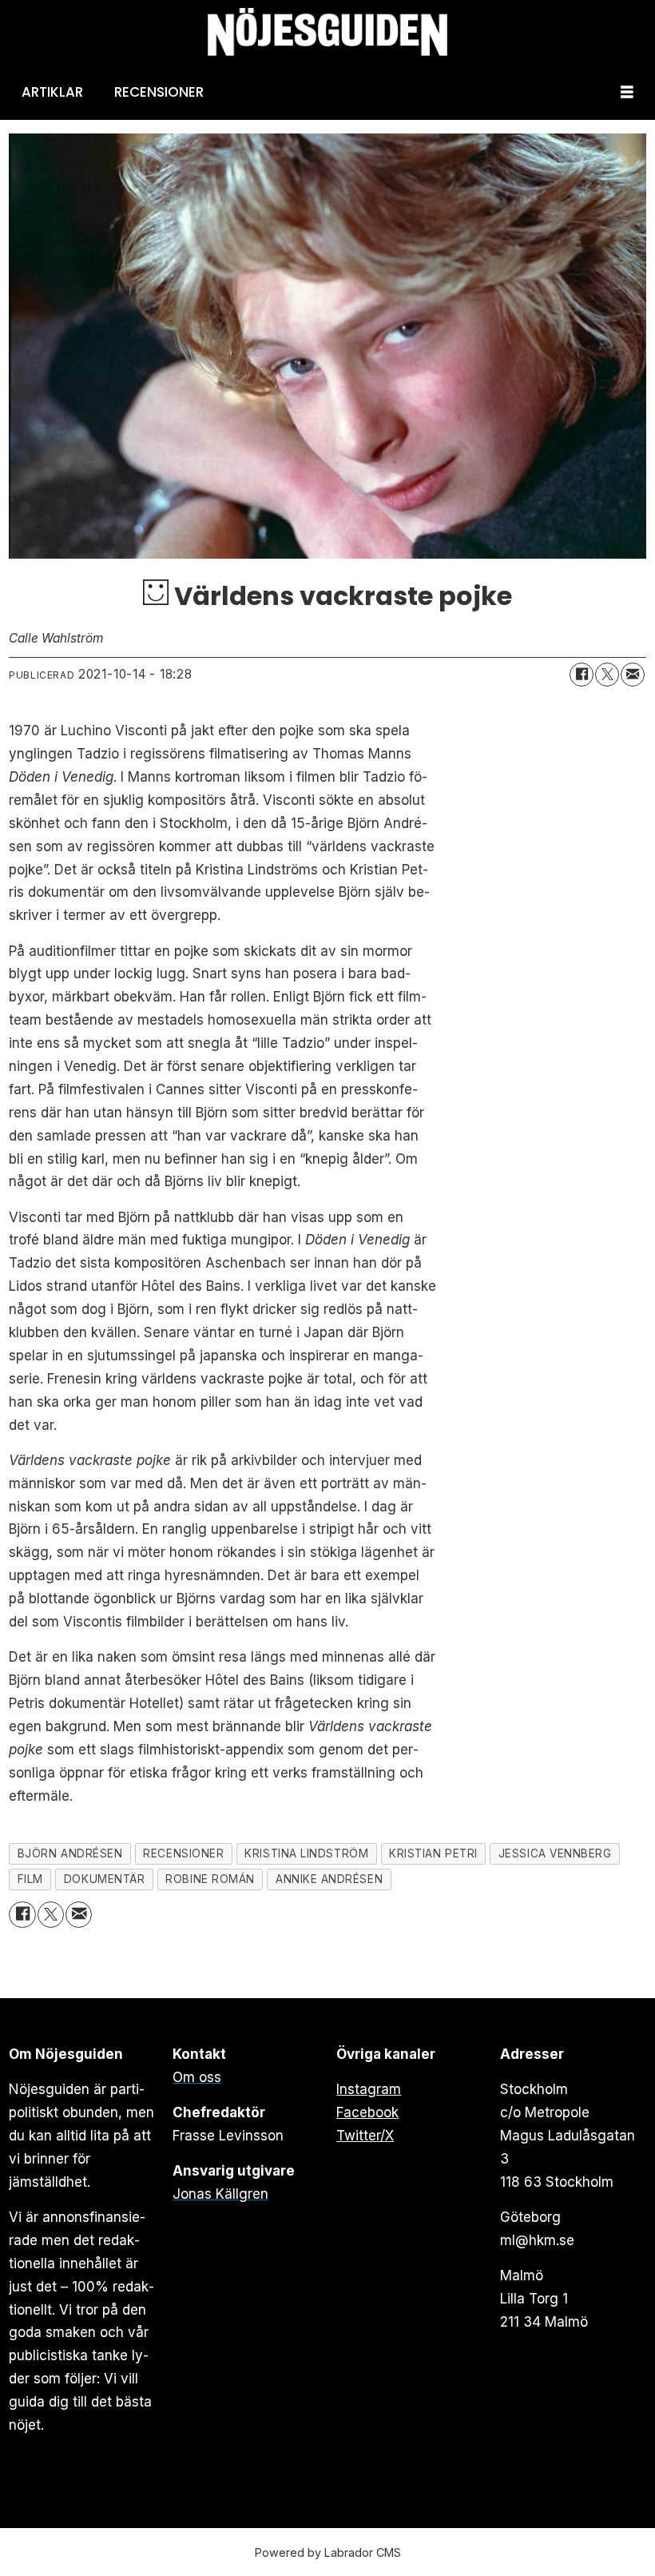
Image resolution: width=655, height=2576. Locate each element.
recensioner (183, 1853)
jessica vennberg (555, 1853)
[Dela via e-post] (633, 675)
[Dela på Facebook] (582, 675)
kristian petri (433, 1853)
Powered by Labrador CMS (328, 2552)
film (30, 1879)
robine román (210, 1879)
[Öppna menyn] (627, 92)
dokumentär (104, 1879)
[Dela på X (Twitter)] (607, 675)
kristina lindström (306, 1853)
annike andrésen (329, 1879)
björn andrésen (70, 1853)
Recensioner (159, 92)
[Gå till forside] (327, 32)
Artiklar (52, 92)
